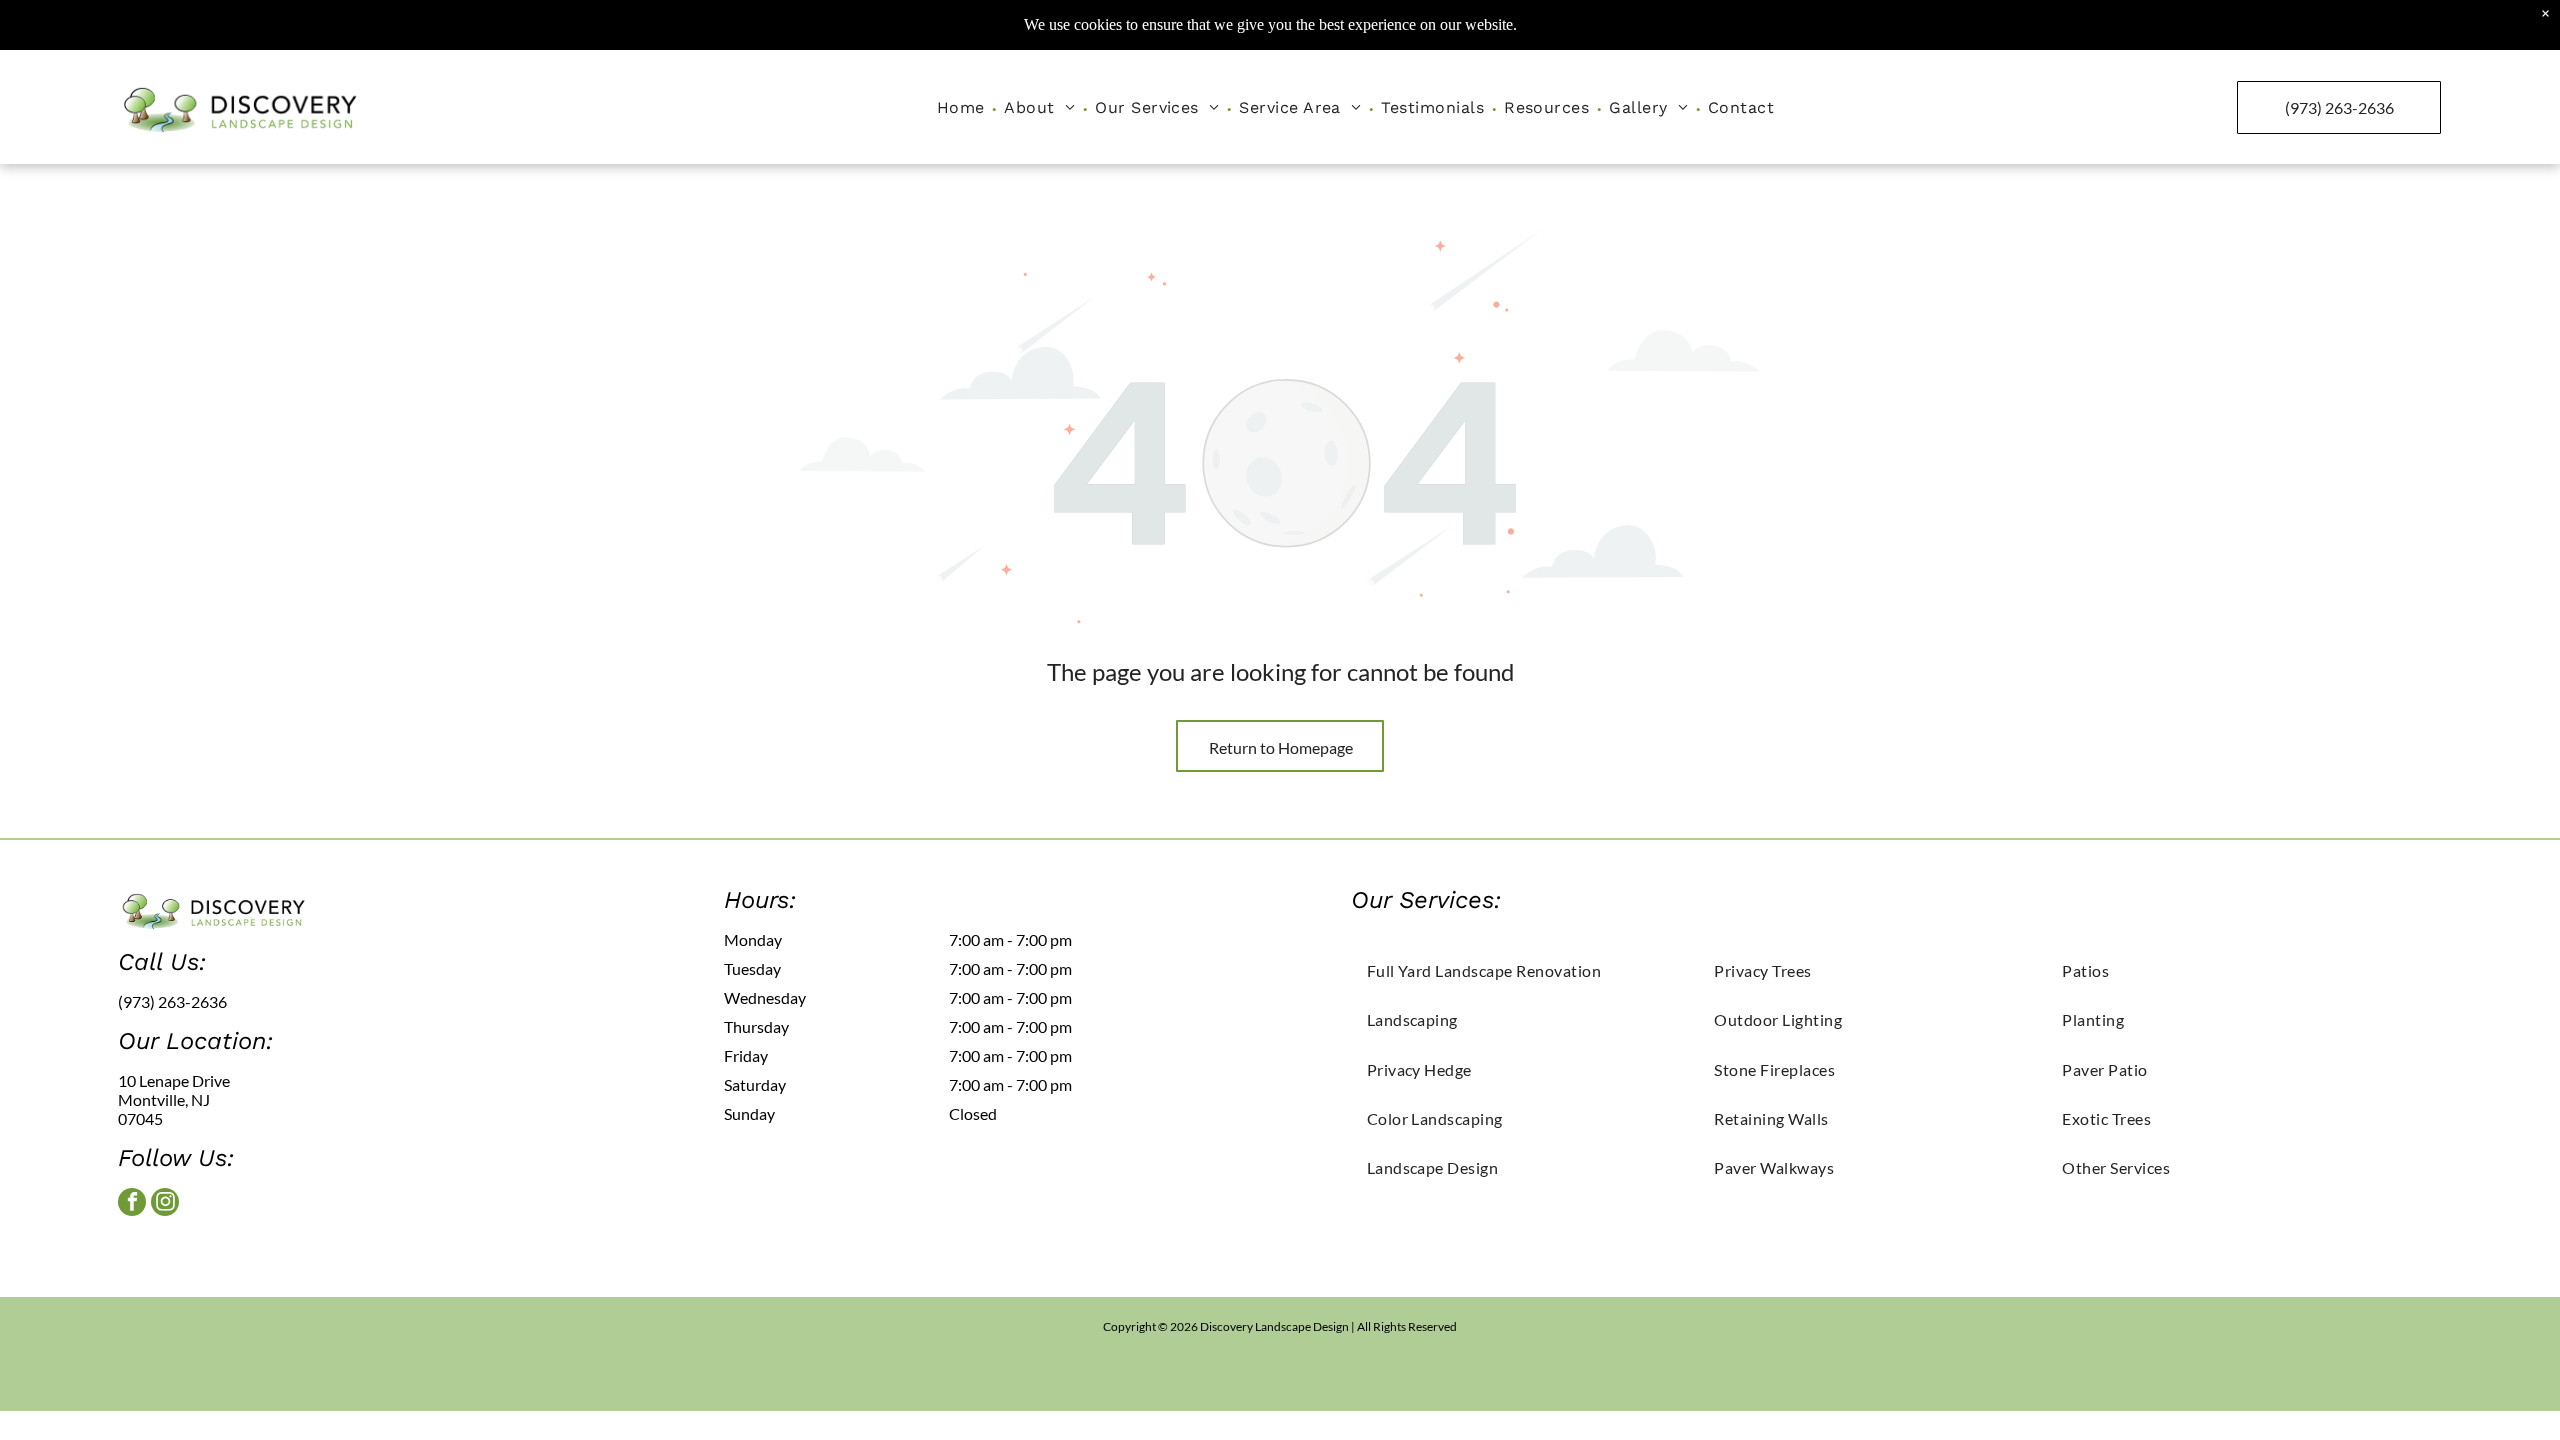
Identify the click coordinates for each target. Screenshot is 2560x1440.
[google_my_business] (200, 1254)
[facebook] (132, 1204)
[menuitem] (963, 107)
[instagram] (165, 1204)
